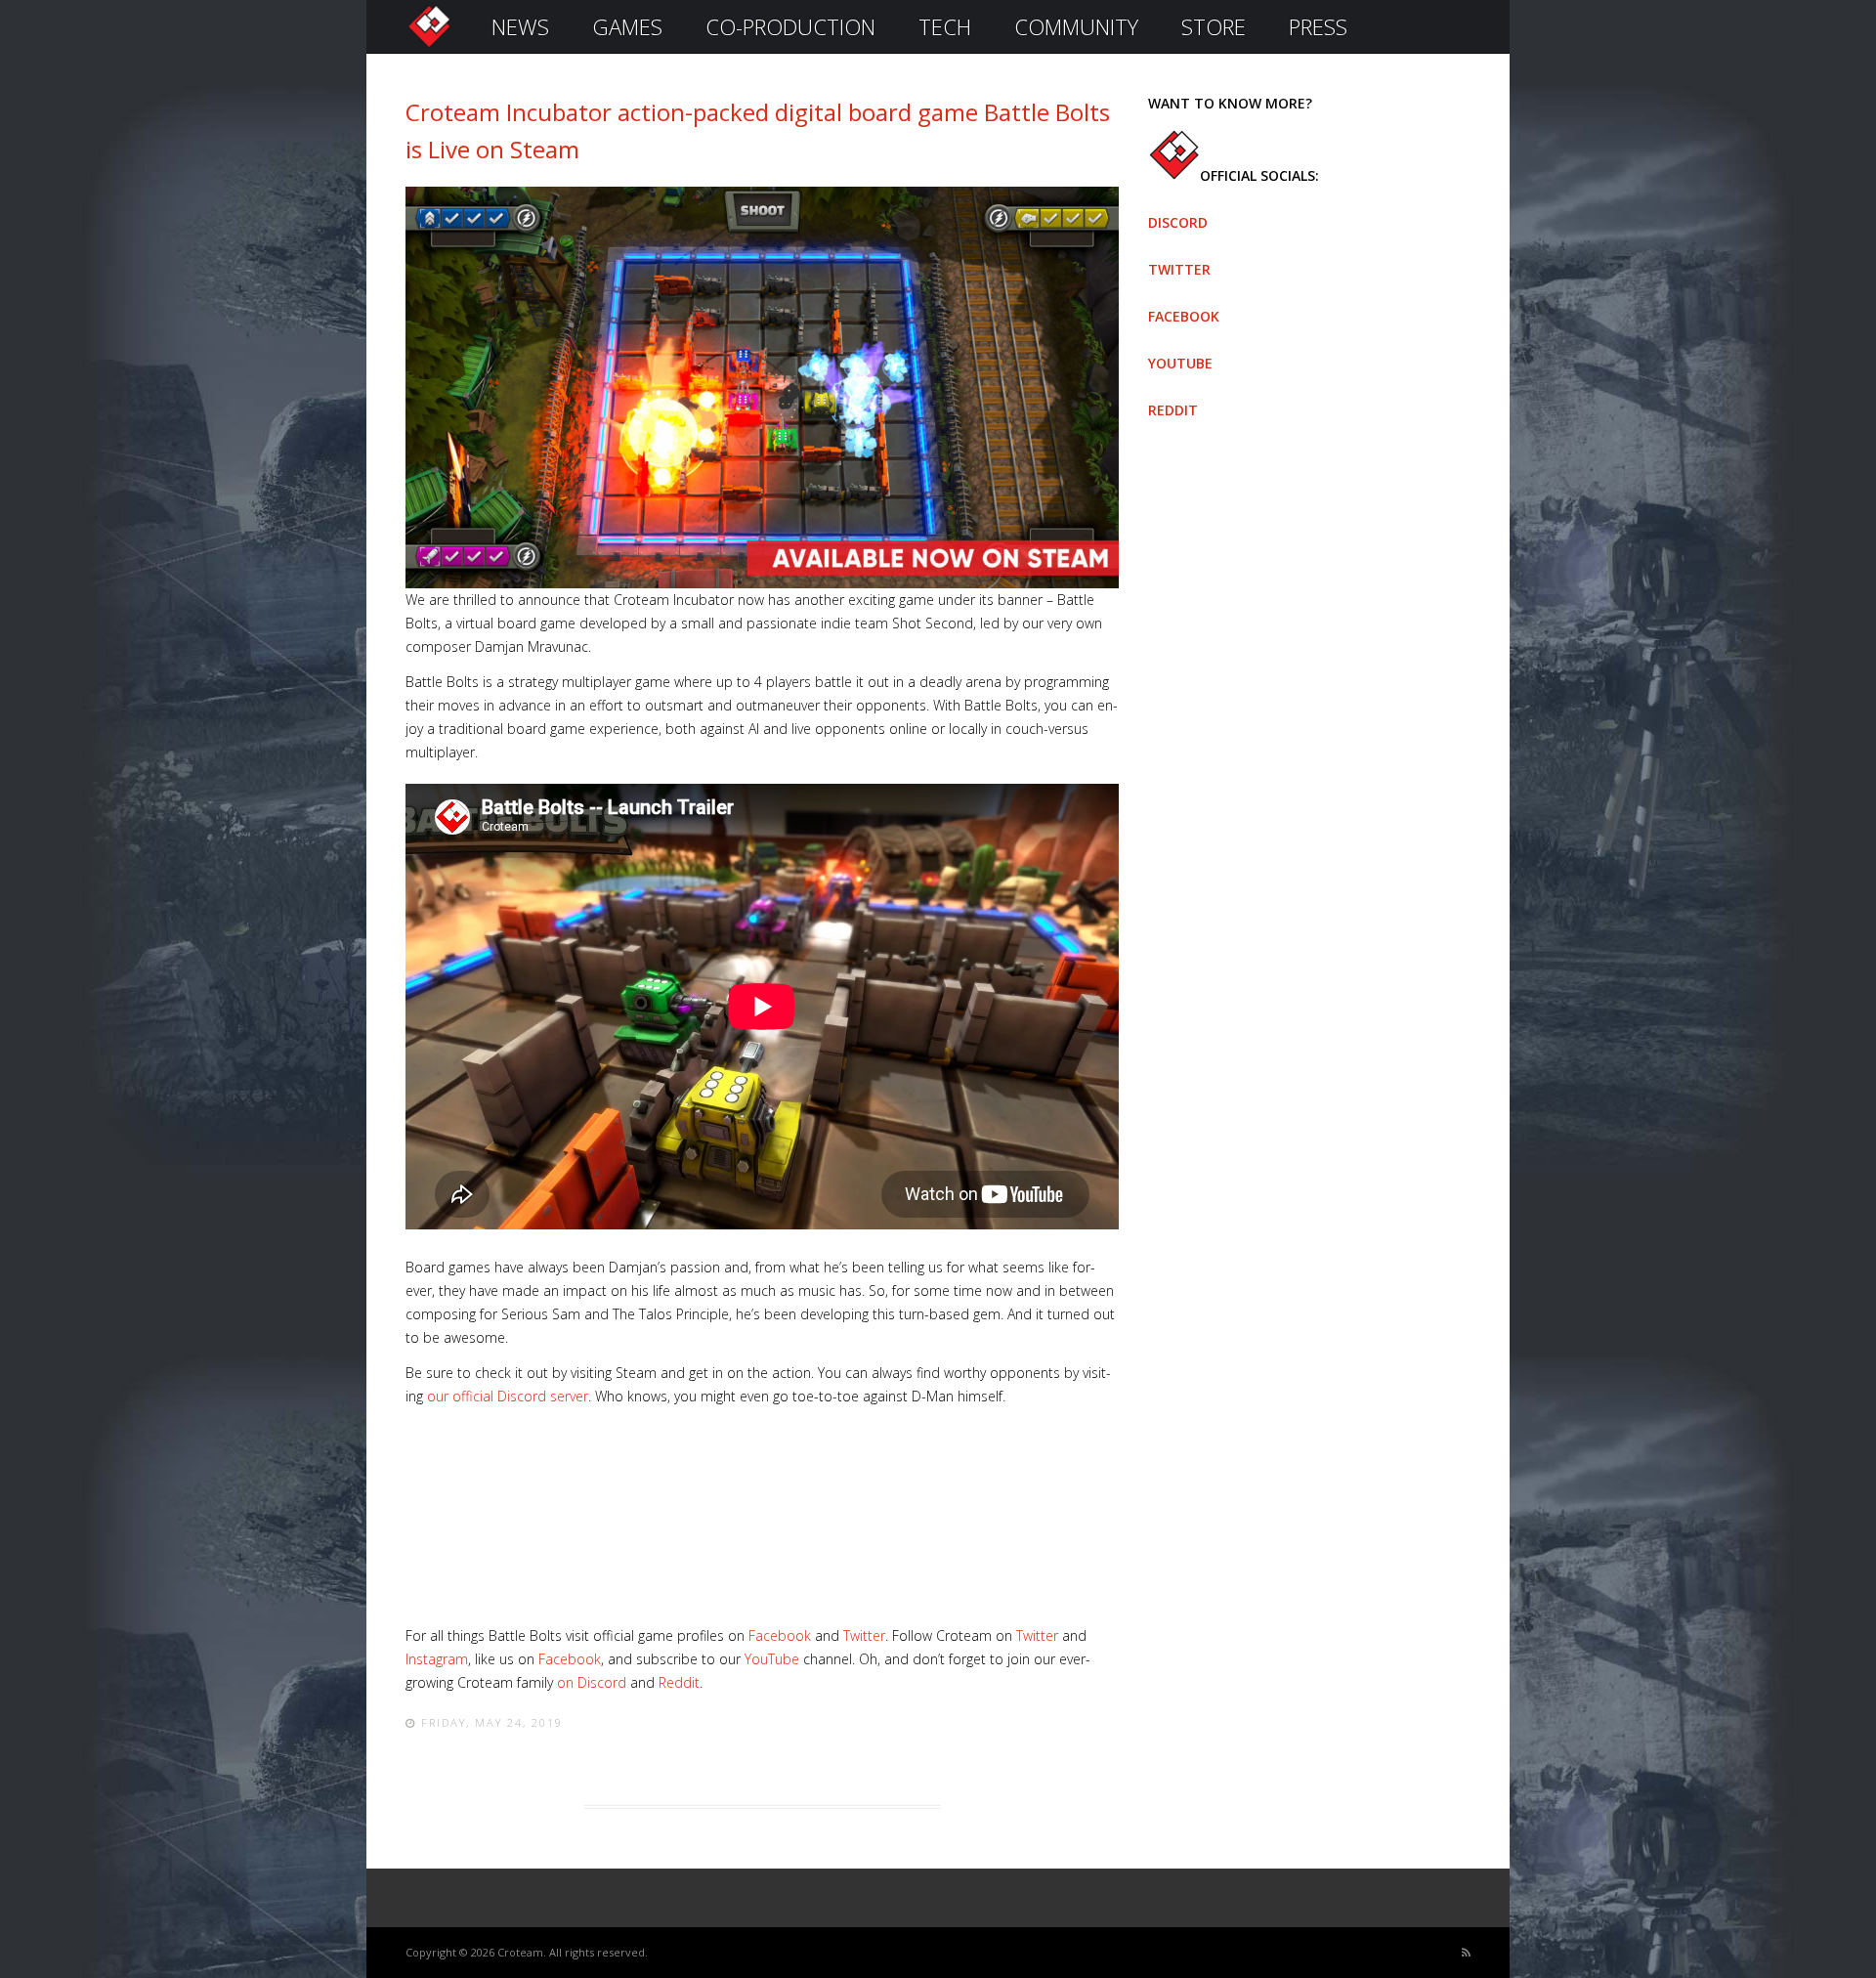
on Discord (592, 1682)
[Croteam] (429, 45)
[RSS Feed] (1466, 1953)
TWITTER (1179, 269)
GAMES (627, 26)
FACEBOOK (1184, 316)
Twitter (864, 1635)
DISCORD (1178, 222)
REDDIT (1173, 410)
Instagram (437, 1659)
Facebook (780, 1635)
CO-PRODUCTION (790, 26)
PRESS (1318, 26)
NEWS (520, 26)
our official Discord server (508, 1396)
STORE (1214, 26)
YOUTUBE (1180, 363)
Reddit (679, 1682)
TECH (945, 26)
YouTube (772, 1659)
